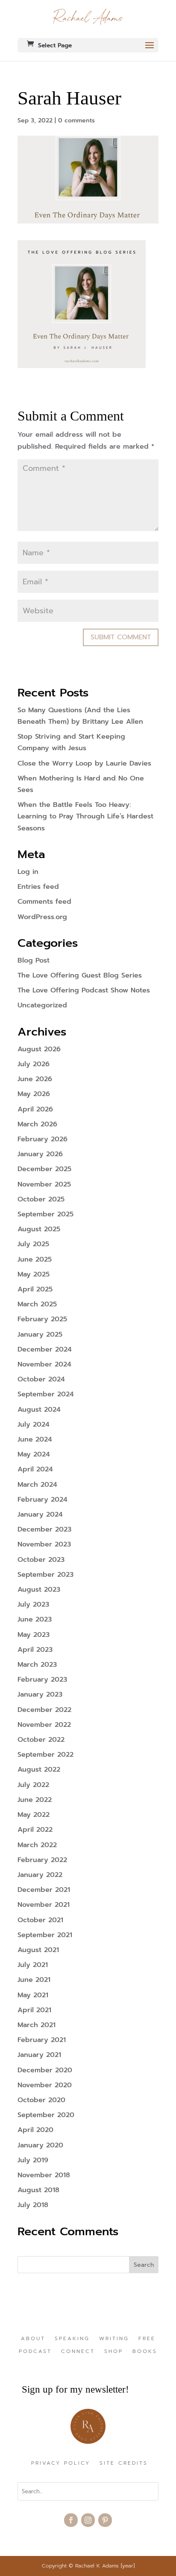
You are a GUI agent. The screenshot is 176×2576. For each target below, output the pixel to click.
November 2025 (44, 1184)
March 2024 (37, 1485)
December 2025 (44, 1169)
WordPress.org (42, 917)
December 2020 (45, 2070)
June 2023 (35, 1619)
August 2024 (39, 1410)
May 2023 (34, 1635)
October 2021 (40, 1920)
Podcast (35, 2352)
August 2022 (39, 1770)
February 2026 (43, 1139)
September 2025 (45, 1214)
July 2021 (33, 1965)
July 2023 (33, 1604)
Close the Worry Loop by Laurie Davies (84, 763)
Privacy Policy (61, 2463)
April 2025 (35, 1289)
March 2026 (37, 1124)
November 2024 (44, 1364)
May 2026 (34, 1094)
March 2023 (37, 1665)
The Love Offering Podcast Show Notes (84, 990)
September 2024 (46, 1394)
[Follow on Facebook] (71, 2520)
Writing (114, 2339)
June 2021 (34, 1980)
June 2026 (35, 1079)
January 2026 (40, 1154)
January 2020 (40, 2145)
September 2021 (45, 1935)
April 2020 (35, 2130)
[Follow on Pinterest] (105, 2520)
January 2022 (40, 1875)
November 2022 (44, 1725)
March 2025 (37, 1304)
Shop (114, 2352)
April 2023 (35, 1650)
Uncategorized (42, 1005)
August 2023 (39, 1590)
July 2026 (34, 1064)
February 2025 (42, 1319)
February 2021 (42, 2040)
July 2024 (34, 1424)
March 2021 (37, 2025)
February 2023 (42, 1680)
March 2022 (37, 1845)
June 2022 (35, 1800)
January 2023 (40, 1694)
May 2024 (34, 1454)
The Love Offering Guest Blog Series (80, 975)
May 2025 (34, 1274)
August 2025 (39, 1229)
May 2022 (34, 1815)
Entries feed (38, 887)
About (33, 2339)
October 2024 (41, 1379)
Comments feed (44, 902)
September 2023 (45, 1575)
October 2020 (41, 2100)
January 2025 (40, 1334)
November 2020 (45, 2085)
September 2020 (46, 2115)
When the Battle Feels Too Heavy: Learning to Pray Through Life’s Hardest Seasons (85, 816)
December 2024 (45, 1349)
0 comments (76, 120)
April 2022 (35, 1830)
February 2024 (43, 1500)
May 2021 (33, 1995)
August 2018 (38, 2190)
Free (147, 2339)
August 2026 (39, 1049)
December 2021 (44, 1890)
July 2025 (33, 1244)
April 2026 (35, 1109)
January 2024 (40, 1514)
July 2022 (33, 1785)
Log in (28, 872)
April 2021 (34, 2010)
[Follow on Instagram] (88, 2520)
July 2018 (33, 2205)
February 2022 (42, 1860)
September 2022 (45, 1755)
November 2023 (44, 1544)
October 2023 (41, 1560)
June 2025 (35, 1259)
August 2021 (38, 1950)
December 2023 (44, 1529)
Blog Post (34, 960)
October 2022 (41, 1740)
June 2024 (35, 1439)
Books (145, 2352)
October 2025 (41, 1199)
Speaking (72, 2339)
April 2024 (35, 1469)
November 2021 (44, 1905)
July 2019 (33, 2160)
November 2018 (44, 2175)
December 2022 (44, 1710)
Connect (78, 2352)
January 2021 (39, 2055)
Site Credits (124, 2463)
